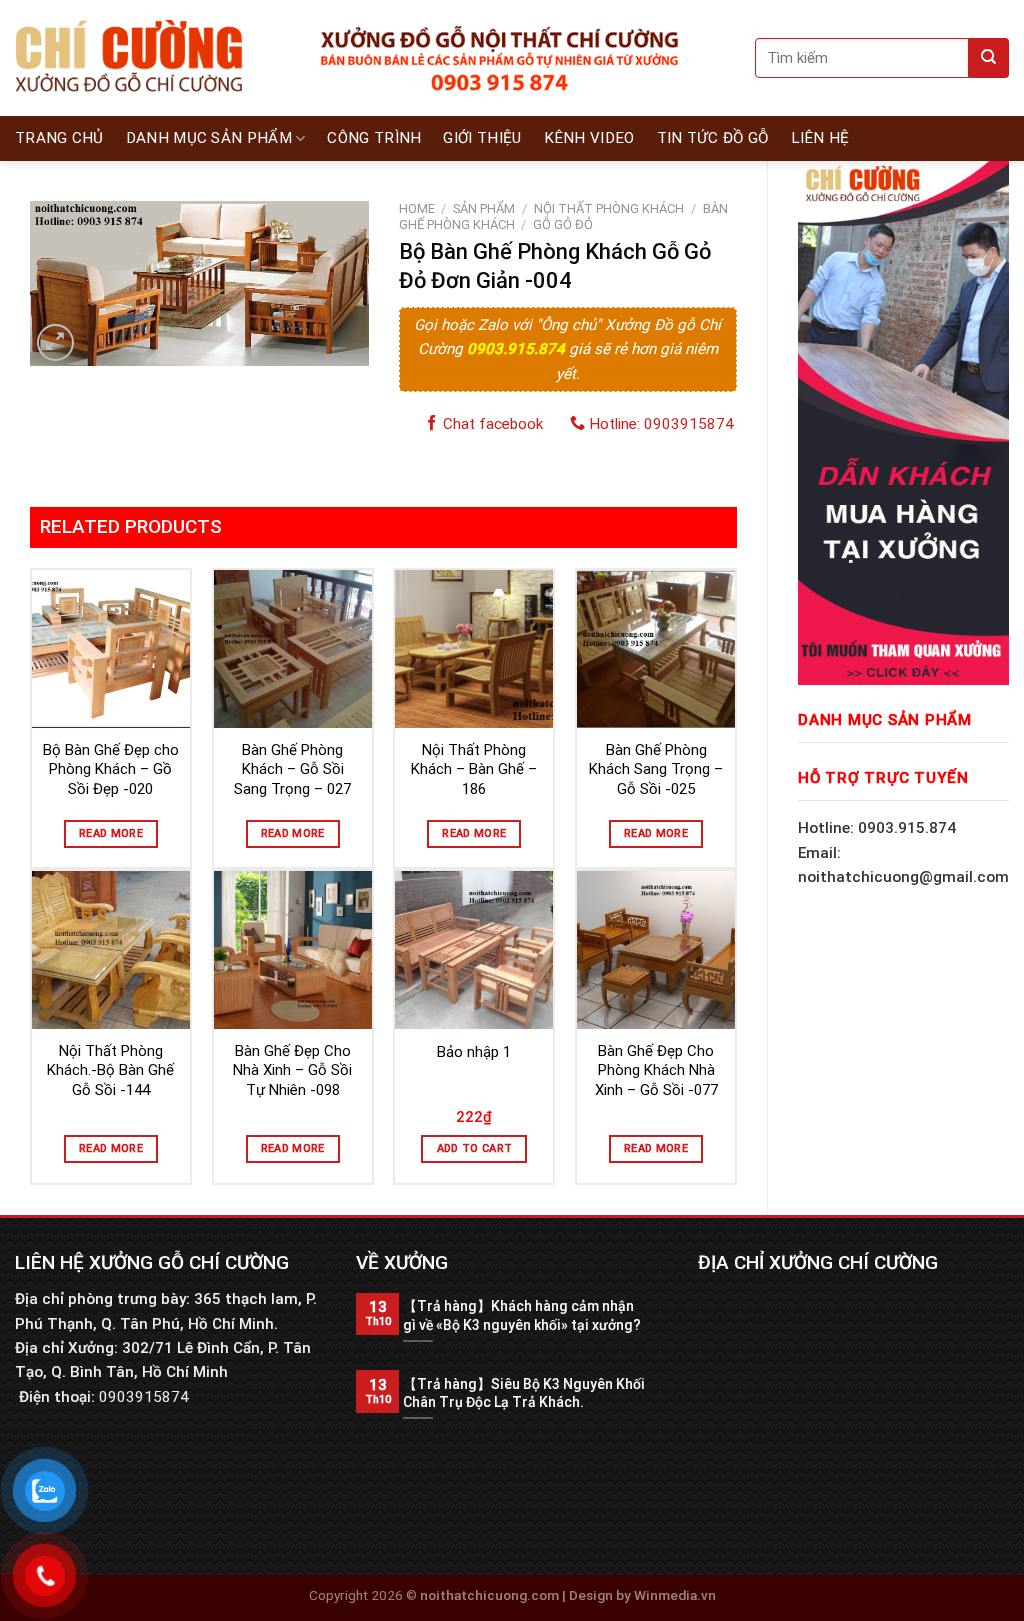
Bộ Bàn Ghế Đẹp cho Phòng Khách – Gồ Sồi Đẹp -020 (111, 769)
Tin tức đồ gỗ (713, 138)
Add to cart (475, 1148)
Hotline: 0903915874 (659, 424)
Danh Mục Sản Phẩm (209, 138)
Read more (111, 833)
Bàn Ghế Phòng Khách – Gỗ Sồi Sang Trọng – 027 (292, 769)
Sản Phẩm (484, 208)
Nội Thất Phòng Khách (609, 208)
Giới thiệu (482, 138)
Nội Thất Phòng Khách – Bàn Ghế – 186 (474, 769)
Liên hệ (820, 138)
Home (417, 208)
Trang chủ (59, 138)
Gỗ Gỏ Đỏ (563, 224)
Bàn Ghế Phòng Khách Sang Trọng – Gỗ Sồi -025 (656, 769)
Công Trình (374, 138)
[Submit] (989, 58)
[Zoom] (55, 342)
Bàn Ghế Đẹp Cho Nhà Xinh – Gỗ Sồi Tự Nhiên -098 (292, 1070)
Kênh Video (589, 138)
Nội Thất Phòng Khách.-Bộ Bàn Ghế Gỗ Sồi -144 (110, 1070)
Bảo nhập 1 (474, 1052)
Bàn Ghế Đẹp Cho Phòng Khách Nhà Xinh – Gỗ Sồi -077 (656, 1070)
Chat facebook (491, 424)
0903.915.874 (518, 349)
